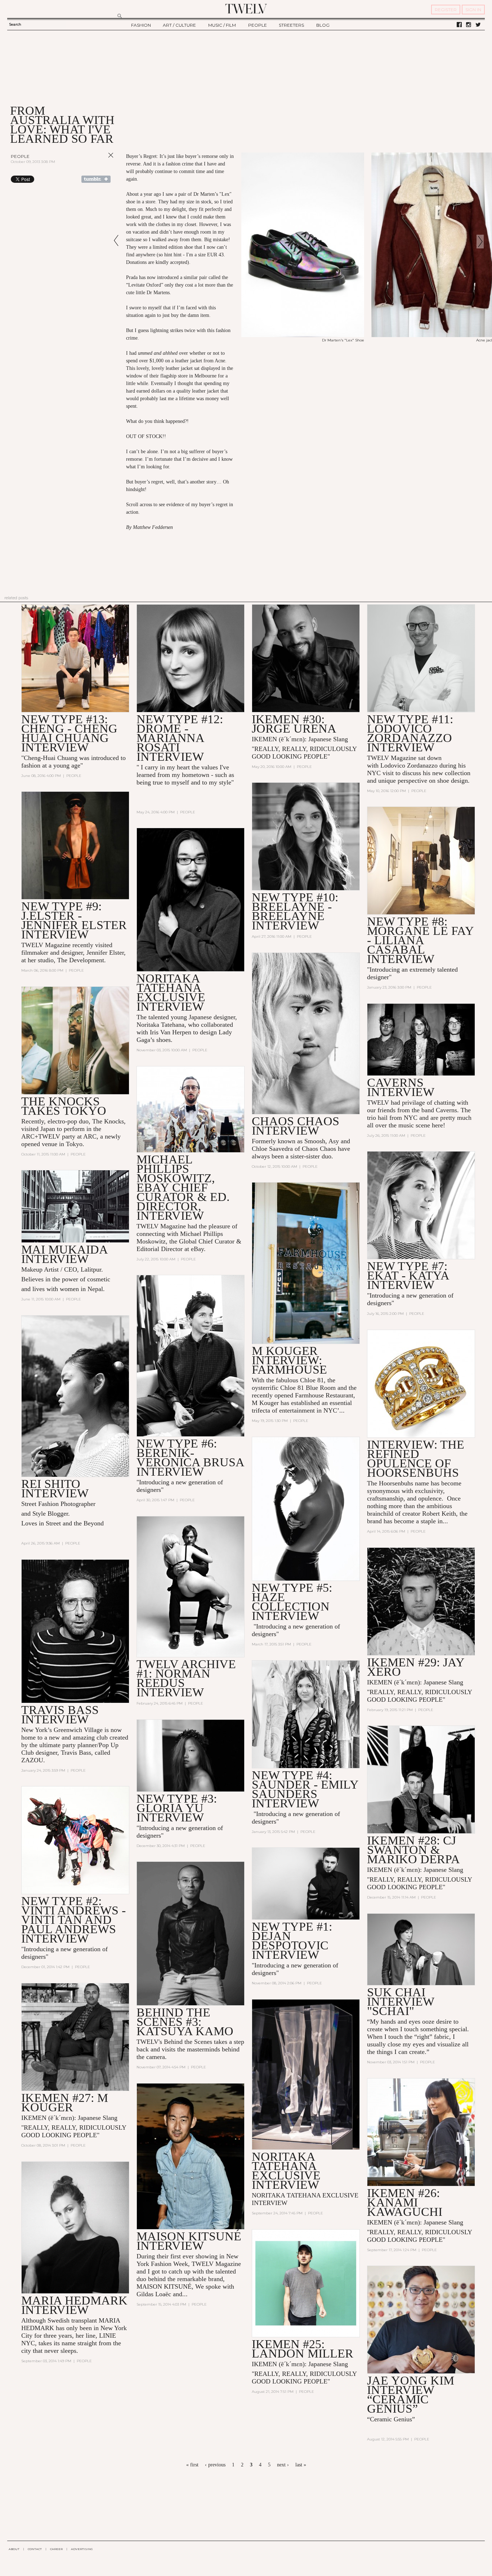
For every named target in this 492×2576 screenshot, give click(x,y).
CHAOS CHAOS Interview (296, 1126)
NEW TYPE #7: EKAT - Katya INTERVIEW (408, 1275)
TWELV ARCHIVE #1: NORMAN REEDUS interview (186, 1678)
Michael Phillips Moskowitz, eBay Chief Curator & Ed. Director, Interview (183, 1187)
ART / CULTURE (179, 25)
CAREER (56, 2549)
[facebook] (459, 25)
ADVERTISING (82, 2549)
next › (283, 2465)
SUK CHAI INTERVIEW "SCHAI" (401, 2001)
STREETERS (291, 25)
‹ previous (215, 2465)
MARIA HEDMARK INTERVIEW (74, 2305)
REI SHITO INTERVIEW (55, 1488)
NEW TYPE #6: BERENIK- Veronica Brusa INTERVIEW (190, 1457)
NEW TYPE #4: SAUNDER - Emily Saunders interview (305, 1789)
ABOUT (14, 2549)
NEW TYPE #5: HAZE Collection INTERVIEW (292, 1602)
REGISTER (446, 10)
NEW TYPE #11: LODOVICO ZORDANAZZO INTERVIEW (410, 733)
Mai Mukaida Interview (64, 1254)
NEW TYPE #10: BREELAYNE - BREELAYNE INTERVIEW (295, 911)
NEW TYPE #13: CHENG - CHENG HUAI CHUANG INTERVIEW (69, 733)
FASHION (141, 25)
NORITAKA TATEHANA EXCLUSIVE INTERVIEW (286, 2171)
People (20, 156)
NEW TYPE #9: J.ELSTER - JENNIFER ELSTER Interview (74, 920)
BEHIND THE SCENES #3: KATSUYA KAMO (185, 2022)
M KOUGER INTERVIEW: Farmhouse (289, 1360)
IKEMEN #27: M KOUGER (65, 2102)
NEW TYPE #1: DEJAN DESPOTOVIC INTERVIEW (292, 1941)
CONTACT (35, 2549)
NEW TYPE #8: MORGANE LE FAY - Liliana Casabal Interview (420, 940)
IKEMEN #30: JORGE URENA (294, 724)
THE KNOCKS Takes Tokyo (64, 1106)
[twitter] (478, 25)
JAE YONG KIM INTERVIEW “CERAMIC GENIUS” (411, 2394)
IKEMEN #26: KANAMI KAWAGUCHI (405, 2202)
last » (301, 2465)
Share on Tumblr (96, 179)
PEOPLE (258, 25)
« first (192, 2465)
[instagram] (469, 25)
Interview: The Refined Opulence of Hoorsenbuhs (416, 1459)
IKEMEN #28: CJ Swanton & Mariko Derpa (413, 1850)
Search (15, 24)
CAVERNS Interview (401, 1087)
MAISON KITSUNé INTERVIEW (189, 2241)
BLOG (323, 25)
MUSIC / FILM (222, 25)
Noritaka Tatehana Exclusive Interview (171, 992)
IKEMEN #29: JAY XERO (416, 1667)
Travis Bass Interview (60, 1715)
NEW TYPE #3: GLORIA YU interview (177, 1808)
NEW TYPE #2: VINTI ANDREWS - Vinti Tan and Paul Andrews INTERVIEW (73, 1920)
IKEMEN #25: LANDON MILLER (303, 2349)
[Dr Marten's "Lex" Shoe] (303, 336)
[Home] (246, 9)
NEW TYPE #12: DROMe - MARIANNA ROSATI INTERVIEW (180, 738)
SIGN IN (473, 10)
